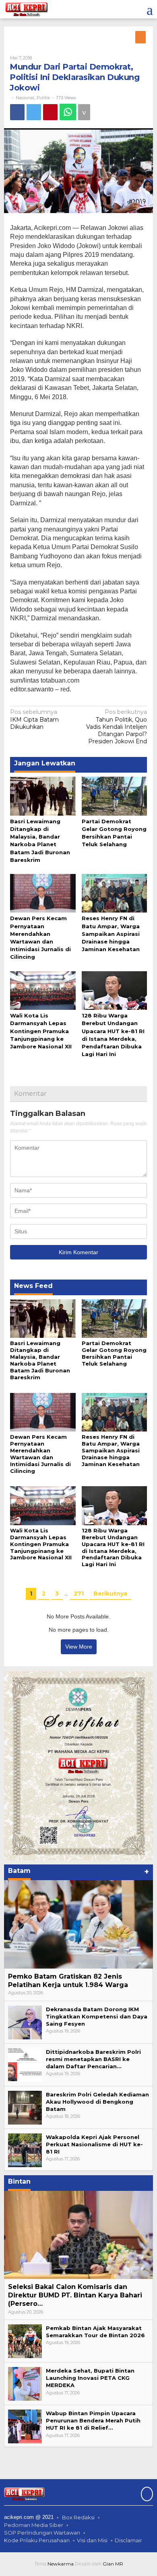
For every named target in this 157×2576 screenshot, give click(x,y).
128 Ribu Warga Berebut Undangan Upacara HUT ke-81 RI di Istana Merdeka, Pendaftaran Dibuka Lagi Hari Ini (113, 1547)
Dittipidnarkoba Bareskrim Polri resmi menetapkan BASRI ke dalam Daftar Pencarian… (93, 2059)
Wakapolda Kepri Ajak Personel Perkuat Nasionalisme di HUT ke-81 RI (94, 2144)
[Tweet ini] (34, 112)
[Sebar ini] (17, 112)
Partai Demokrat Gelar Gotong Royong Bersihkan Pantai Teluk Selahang (114, 1353)
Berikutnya (110, 1594)
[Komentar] (84, 112)
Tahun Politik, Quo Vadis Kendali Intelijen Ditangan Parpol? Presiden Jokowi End (117, 727)
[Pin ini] (50, 112)
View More (79, 1647)
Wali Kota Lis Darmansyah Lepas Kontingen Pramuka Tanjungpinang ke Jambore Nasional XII (41, 1031)
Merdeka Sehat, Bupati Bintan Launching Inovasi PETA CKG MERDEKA (90, 2378)
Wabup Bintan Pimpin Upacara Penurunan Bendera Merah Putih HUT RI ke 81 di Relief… (93, 2420)
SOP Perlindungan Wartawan (42, 2533)
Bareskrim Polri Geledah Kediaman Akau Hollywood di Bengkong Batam (97, 2102)
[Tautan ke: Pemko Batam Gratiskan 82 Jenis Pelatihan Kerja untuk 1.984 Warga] (78, 1924)
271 (79, 1594)
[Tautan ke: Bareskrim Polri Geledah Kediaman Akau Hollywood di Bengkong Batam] (25, 2107)
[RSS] (141, 37)
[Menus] (150, 9)
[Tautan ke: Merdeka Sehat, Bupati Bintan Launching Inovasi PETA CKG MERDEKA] (25, 2383)
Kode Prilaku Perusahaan (37, 2540)
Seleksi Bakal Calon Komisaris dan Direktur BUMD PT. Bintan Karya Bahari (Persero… (75, 2295)
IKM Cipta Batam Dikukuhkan (34, 719)
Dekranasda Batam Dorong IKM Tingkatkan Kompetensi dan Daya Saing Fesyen (97, 2016)
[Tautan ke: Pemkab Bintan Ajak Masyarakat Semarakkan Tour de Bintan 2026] (25, 2341)
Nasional (25, 98)
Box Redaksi (78, 2517)
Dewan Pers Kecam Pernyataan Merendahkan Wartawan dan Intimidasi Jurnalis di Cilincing (40, 1454)
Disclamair (128, 2540)
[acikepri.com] (26, 9)
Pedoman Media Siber (34, 2525)
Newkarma (61, 2564)
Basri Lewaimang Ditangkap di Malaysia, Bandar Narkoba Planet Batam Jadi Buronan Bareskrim (40, 1360)
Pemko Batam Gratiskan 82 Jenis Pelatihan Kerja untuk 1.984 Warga (68, 1981)
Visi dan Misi (92, 2540)
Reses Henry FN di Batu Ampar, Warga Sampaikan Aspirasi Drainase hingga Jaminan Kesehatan (111, 934)
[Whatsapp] (68, 112)
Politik (43, 98)
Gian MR (113, 2564)
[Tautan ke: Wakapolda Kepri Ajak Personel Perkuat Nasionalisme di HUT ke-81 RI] (25, 2149)
